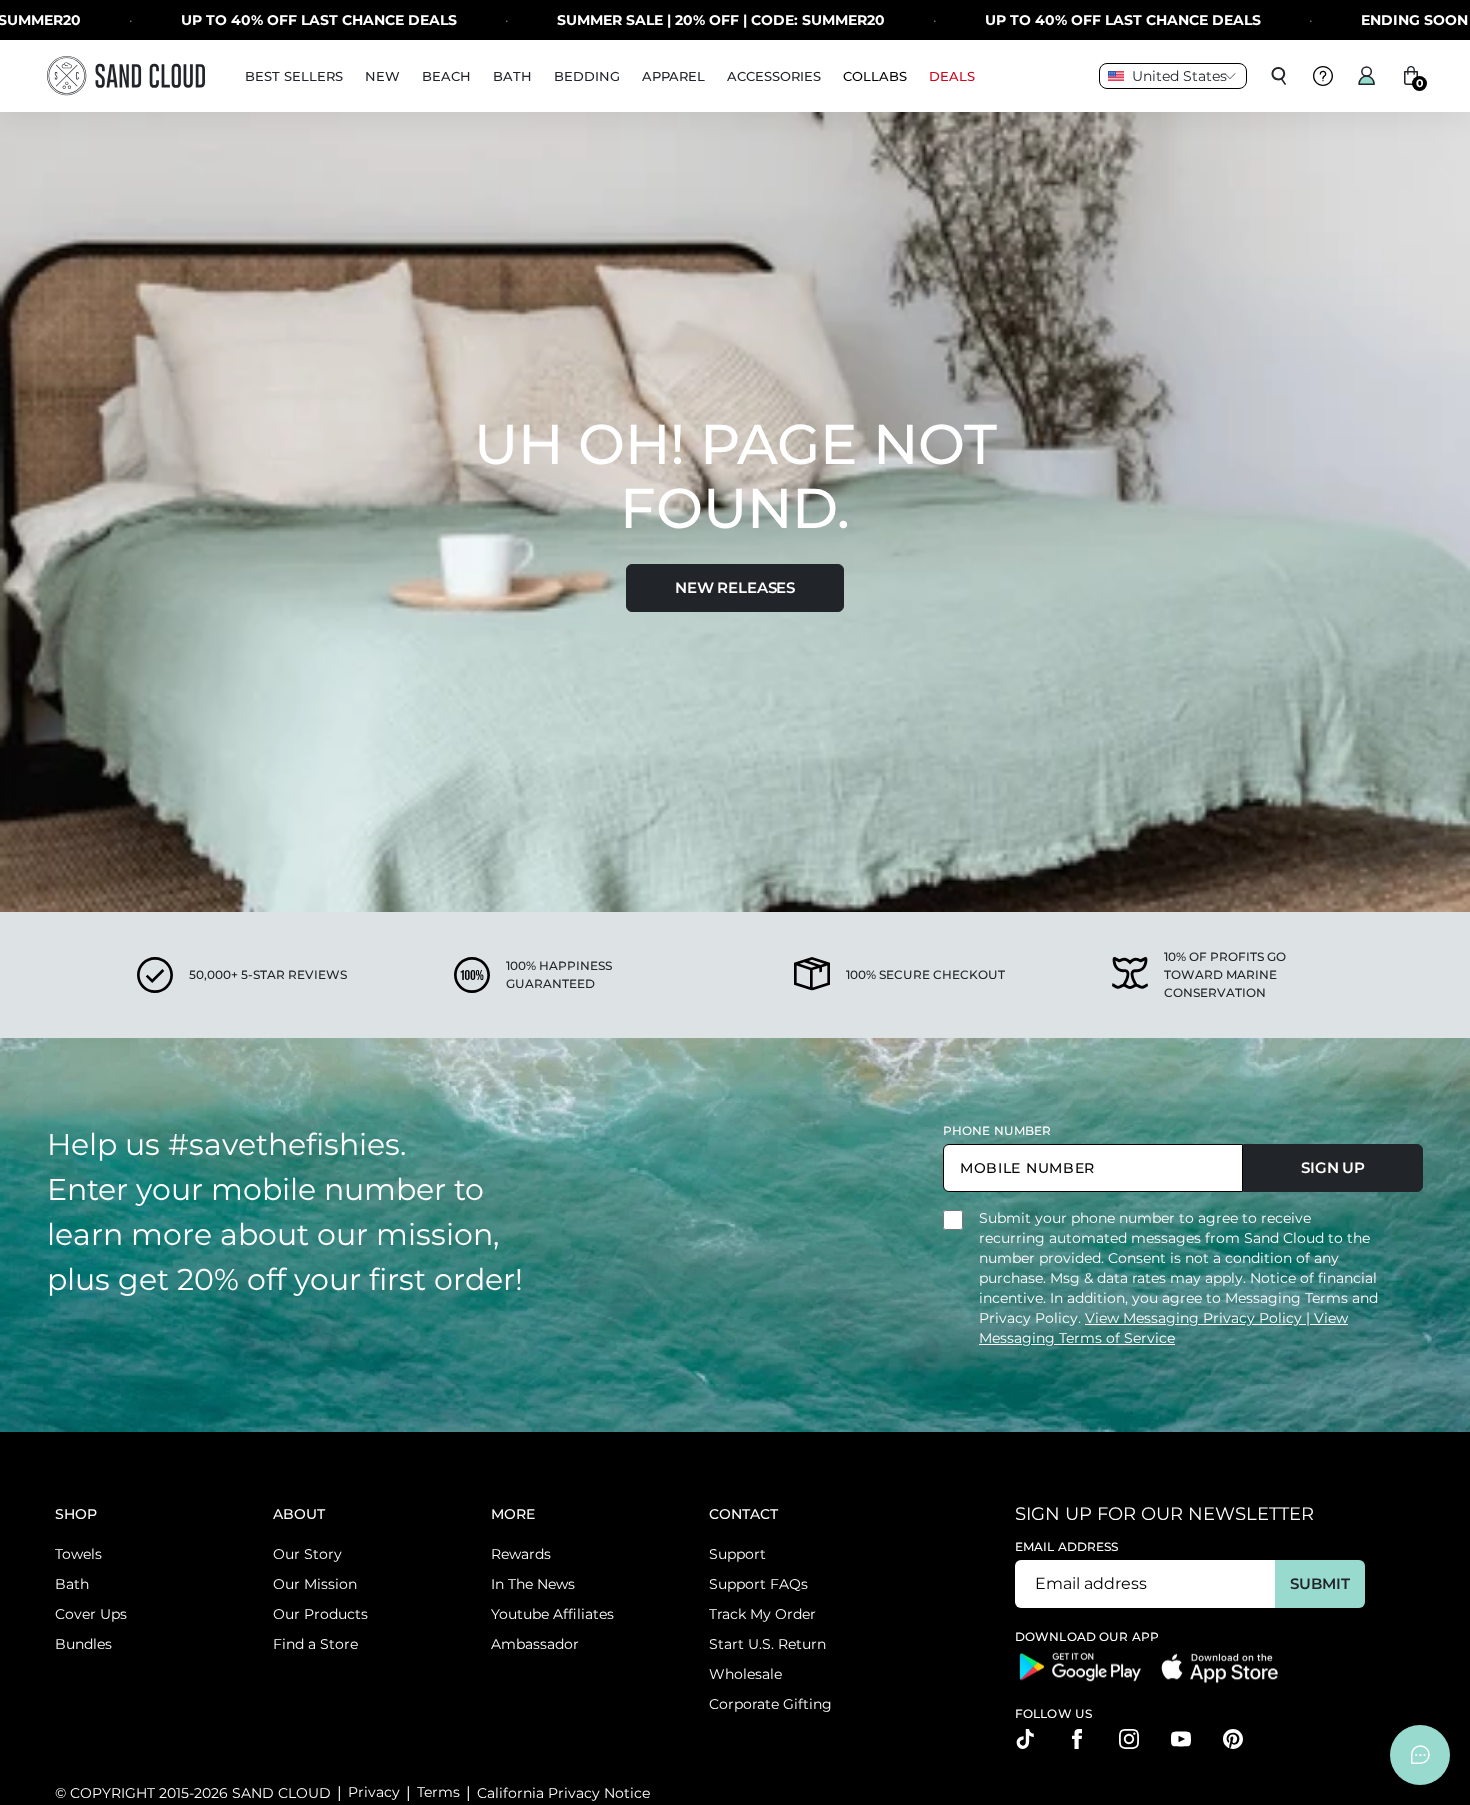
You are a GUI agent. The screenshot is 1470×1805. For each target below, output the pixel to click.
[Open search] (1279, 76)
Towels (78, 1554)
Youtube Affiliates (552, 1614)
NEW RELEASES (735, 587)
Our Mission (315, 1584)
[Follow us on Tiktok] (1025, 1739)
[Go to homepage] (126, 75)
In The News (533, 1584)
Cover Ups (91, 1614)
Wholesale (745, 1674)
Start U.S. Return (767, 1644)
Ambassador (535, 1644)
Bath (72, 1584)
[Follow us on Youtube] (1181, 1739)
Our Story (307, 1554)
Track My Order (762, 1614)
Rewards (521, 1554)
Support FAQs (758, 1584)
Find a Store (315, 1644)
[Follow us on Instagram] (1129, 1739)
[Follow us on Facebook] (1077, 1739)
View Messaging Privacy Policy (1195, 1318)
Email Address (1067, 1546)
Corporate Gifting (770, 1704)
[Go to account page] (1367, 76)
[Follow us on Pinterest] (1233, 1739)
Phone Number (997, 1130)
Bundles (83, 1644)
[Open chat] (1420, 1755)
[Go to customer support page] (1323, 76)
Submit (1319, 1583)
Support (737, 1554)
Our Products (320, 1614)
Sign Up (1333, 1167)
